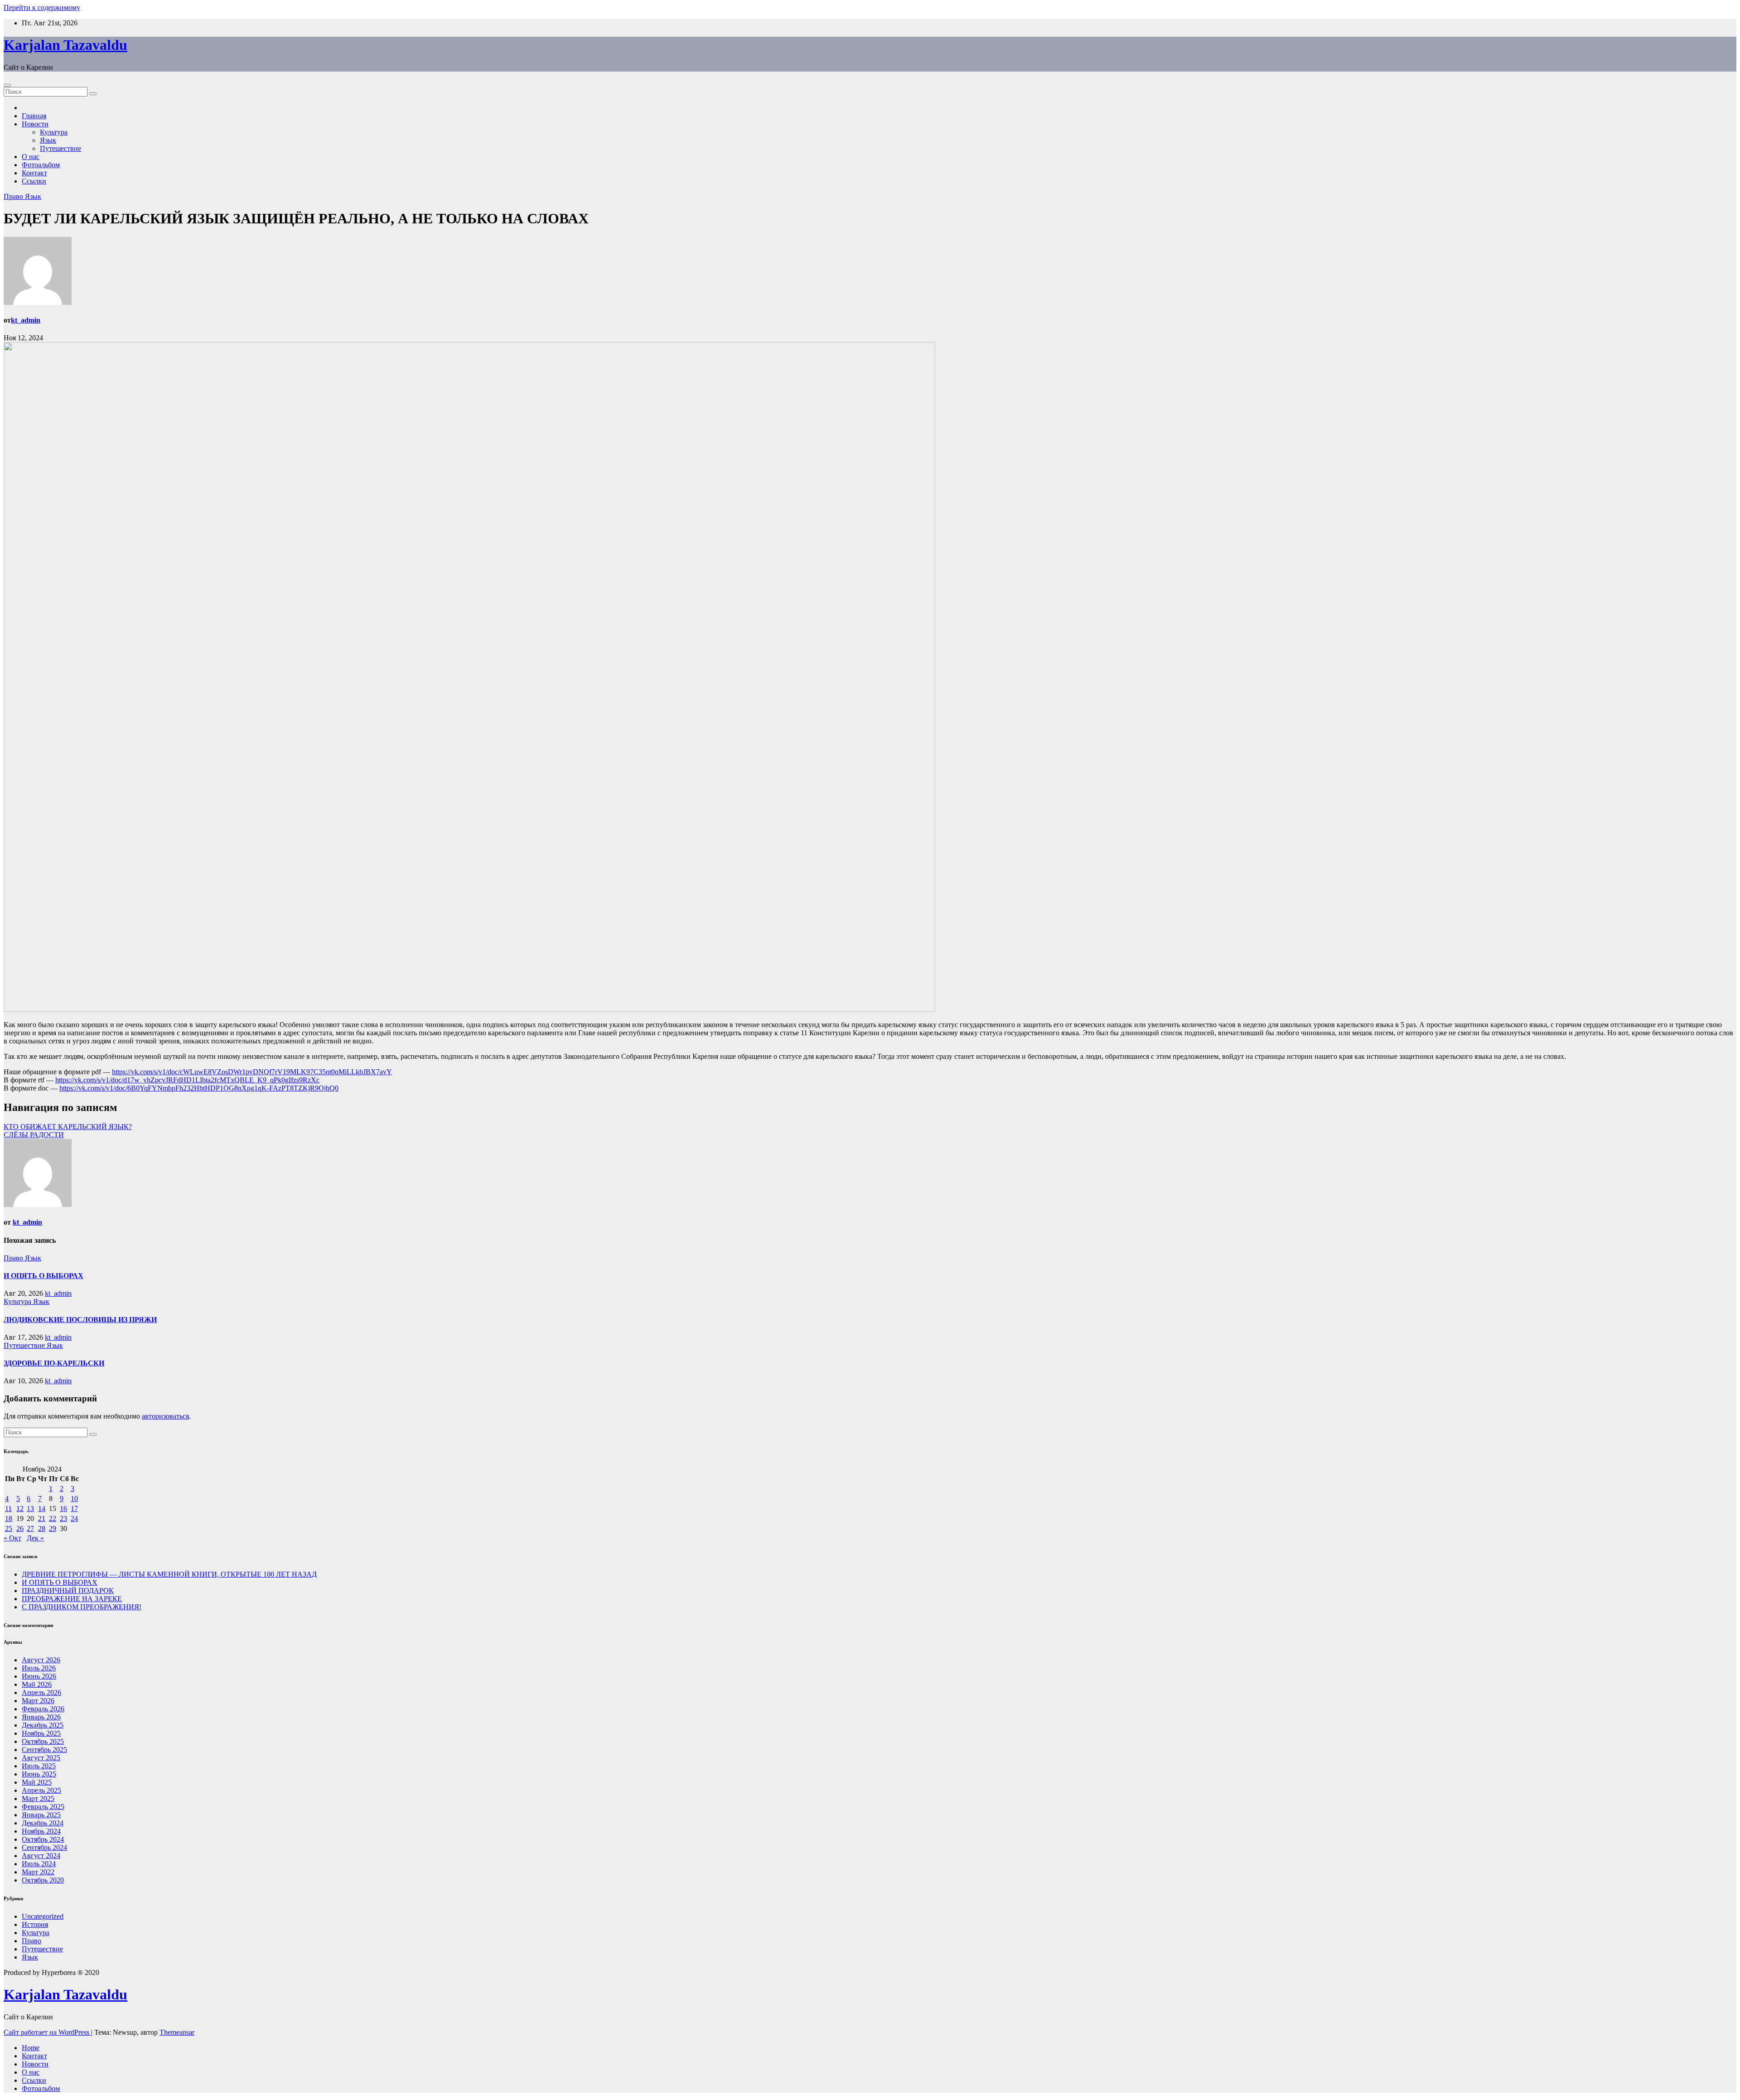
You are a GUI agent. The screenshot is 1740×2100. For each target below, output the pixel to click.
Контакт (34, 173)
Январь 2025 (41, 1815)
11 (8, 1509)
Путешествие (60, 148)
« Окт (12, 1538)
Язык (48, 140)
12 (20, 1509)
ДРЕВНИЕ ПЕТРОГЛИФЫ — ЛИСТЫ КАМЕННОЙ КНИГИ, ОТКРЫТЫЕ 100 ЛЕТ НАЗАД (169, 1574)
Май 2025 (37, 1782)
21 (42, 1518)
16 (63, 1509)
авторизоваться (165, 1416)
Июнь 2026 (39, 1676)
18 (9, 1518)
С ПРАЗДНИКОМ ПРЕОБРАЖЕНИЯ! (82, 1607)
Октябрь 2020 (43, 1880)
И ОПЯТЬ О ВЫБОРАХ (43, 1276)
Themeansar (177, 2032)
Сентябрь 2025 (44, 1750)
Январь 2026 (41, 1717)
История (35, 1924)
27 (30, 1528)
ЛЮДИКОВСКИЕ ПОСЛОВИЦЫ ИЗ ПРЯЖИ (80, 1320)
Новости (35, 124)
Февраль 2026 (43, 1709)
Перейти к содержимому (42, 7)
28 (42, 1528)
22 (53, 1518)
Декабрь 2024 (43, 1823)
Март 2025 (38, 1798)
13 (30, 1509)
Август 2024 (41, 1856)
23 (63, 1518)
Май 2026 (37, 1684)
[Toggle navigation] (7, 85)
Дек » (35, 1538)
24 (74, 1518)
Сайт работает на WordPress (47, 2032)
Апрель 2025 (41, 1790)
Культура (54, 132)
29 (53, 1528)
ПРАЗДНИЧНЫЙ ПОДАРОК (68, 1591)
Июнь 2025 (39, 1774)
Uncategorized (43, 1916)
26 (20, 1528)
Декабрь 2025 (43, 1725)
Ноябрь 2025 (41, 1733)
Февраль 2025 (43, 1807)
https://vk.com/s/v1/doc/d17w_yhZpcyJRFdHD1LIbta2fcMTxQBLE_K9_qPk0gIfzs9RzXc (187, 1080)
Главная (34, 116)
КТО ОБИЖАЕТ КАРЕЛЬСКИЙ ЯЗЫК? (68, 1127)
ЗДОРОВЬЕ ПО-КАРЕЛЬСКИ (54, 1363)
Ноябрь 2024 (41, 1831)
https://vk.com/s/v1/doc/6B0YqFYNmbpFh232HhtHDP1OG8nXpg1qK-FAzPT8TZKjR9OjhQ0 (199, 1088)
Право (14, 196)
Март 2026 (38, 1701)
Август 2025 (41, 1758)
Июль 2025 (39, 1766)
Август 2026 (41, 1660)
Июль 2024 (39, 1864)
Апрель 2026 (41, 1692)
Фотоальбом (41, 165)
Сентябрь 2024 (44, 1847)
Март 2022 (38, 1872)
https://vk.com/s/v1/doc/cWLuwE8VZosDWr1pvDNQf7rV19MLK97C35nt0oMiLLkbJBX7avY (252, 1072)
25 (9, 1528)
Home (31, 2048)
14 (42, 1509)
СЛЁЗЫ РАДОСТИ (34, 1135)
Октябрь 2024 (43, 1839)
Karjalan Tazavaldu (65, 45)
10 (74, 1499)
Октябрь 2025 (43, 1741)
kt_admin (26, 320)
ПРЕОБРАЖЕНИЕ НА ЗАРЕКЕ (72, 1599)
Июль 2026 (39, 1668)
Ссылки (34, 181)
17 (74, 1509)
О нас (31, 157)
